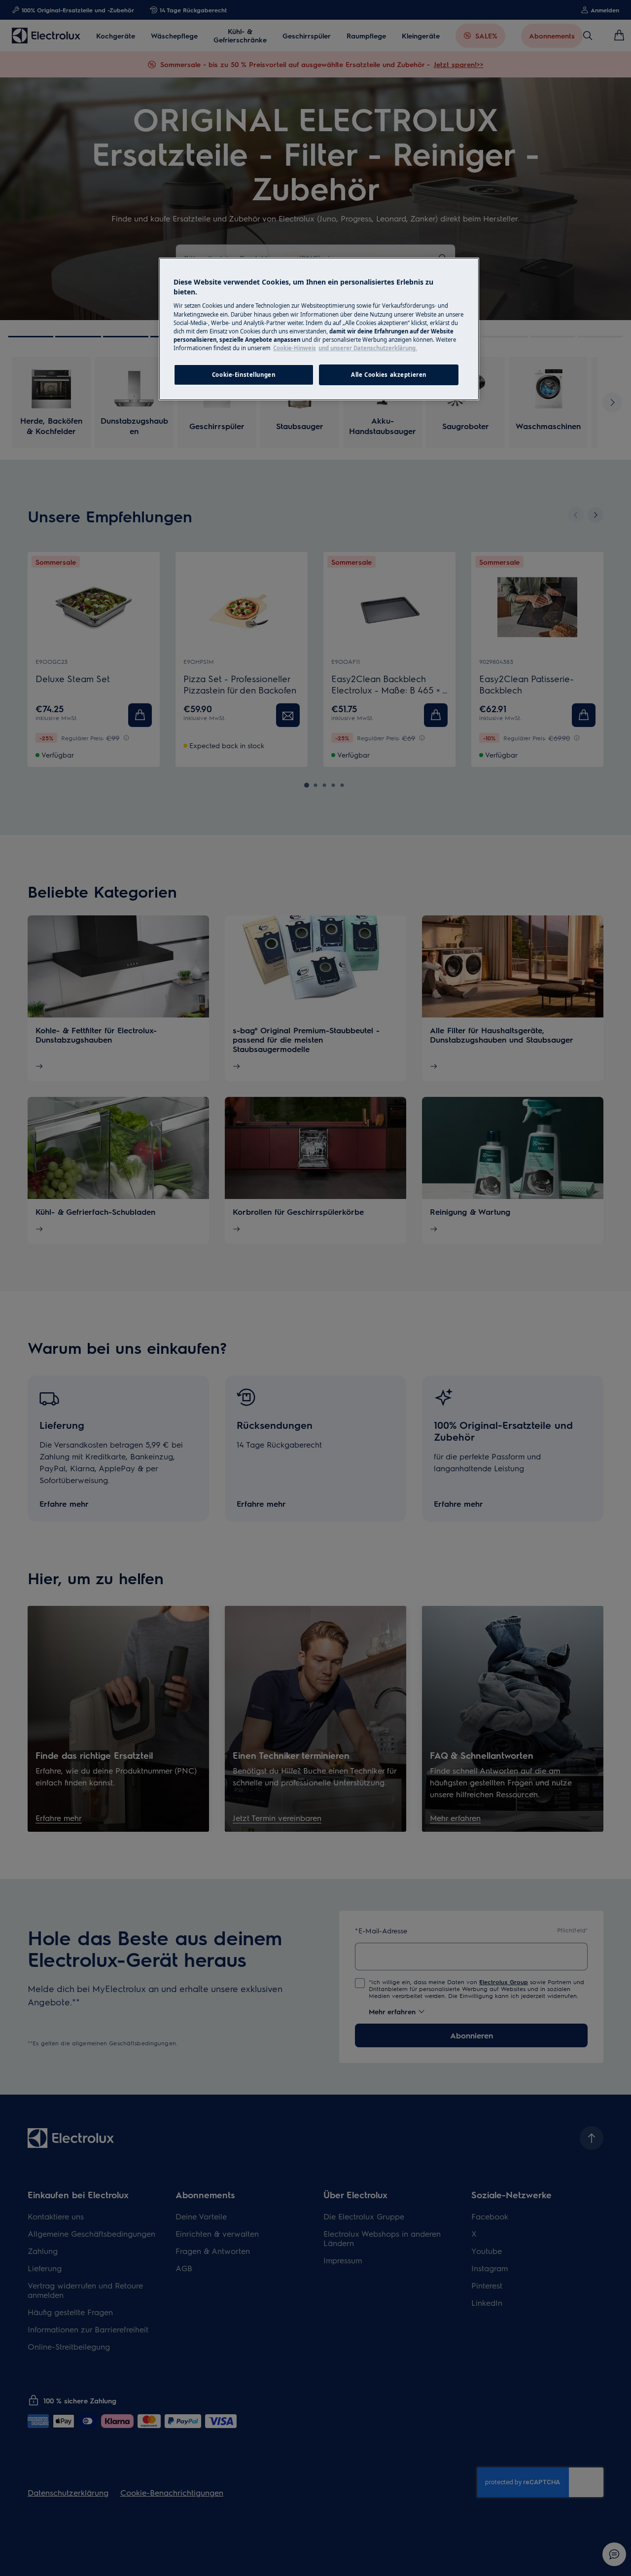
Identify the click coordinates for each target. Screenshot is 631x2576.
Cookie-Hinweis (295, 348)
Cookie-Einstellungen (244, 375)
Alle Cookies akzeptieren (389, 375)
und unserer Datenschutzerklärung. (368, 348)
